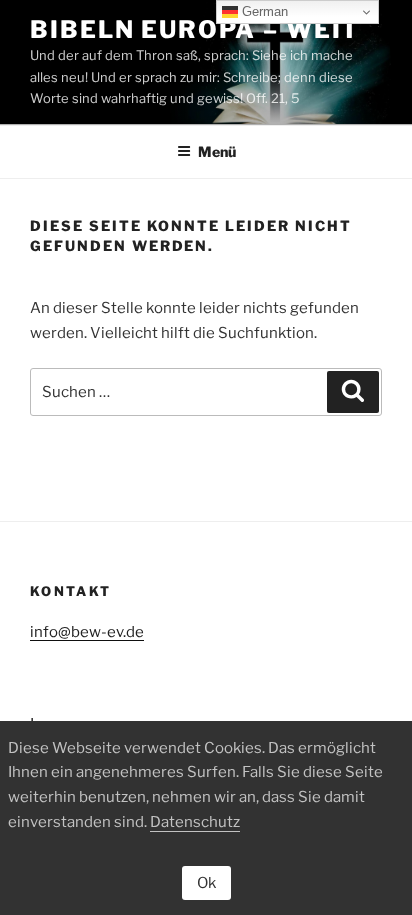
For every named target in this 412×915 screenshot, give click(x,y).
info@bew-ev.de (87, 632)
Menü (217, 151)
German (263, 11)
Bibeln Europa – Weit (195, 29)
